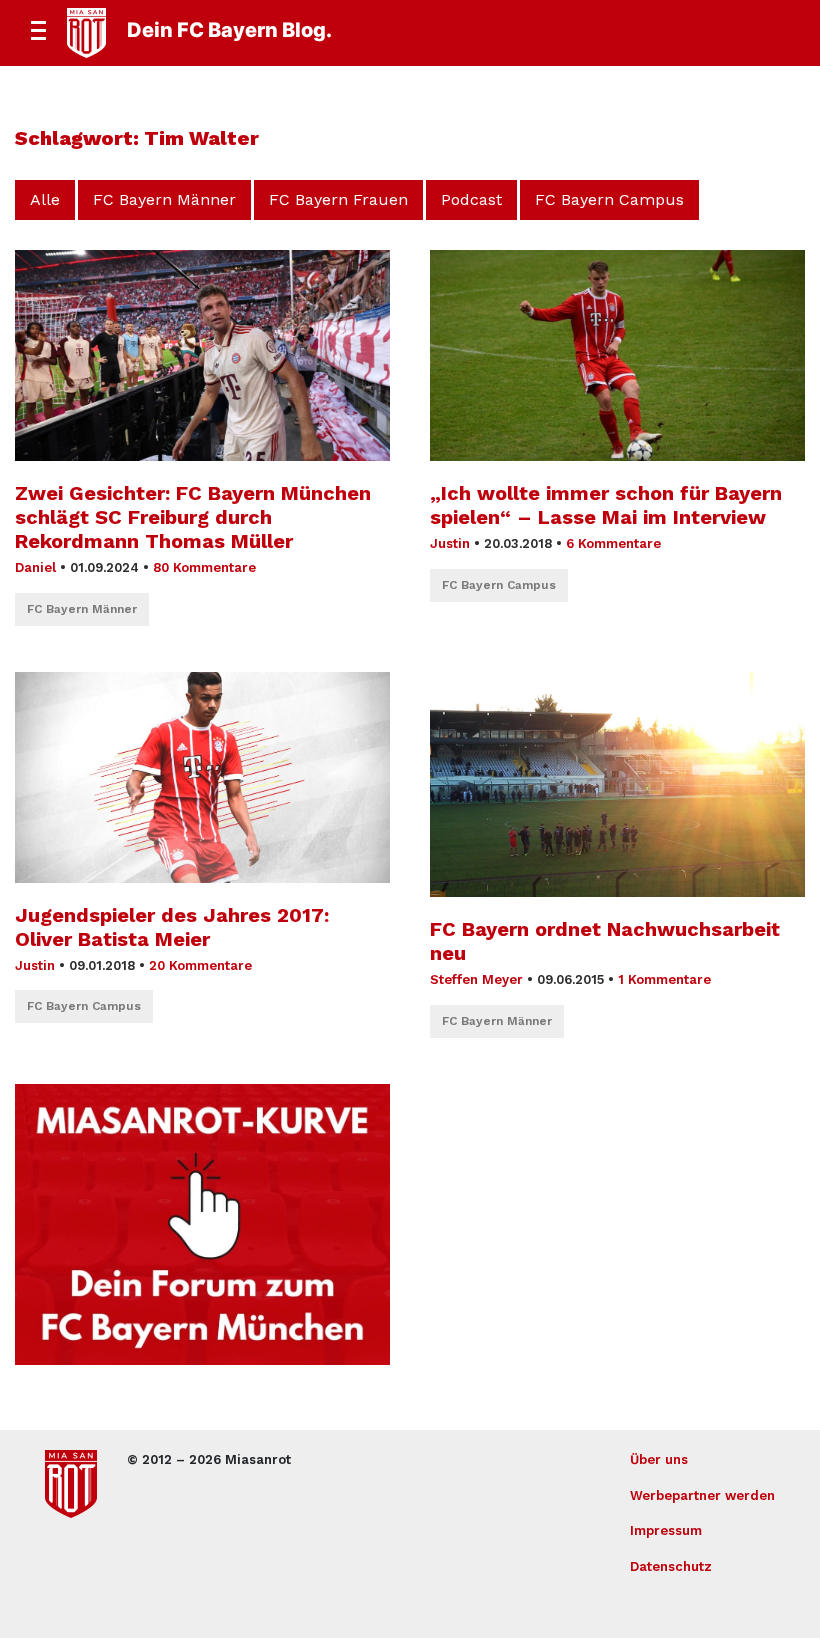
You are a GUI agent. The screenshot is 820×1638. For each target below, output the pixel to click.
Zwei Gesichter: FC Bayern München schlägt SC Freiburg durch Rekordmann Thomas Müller (193, 517)
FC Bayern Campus (609, 199)
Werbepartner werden (702, 1495)
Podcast (471, 199)
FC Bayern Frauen (338, 199)
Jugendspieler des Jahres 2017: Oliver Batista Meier (172, 927)
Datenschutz (671, 1566)
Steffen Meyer (476, 979)
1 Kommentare (664, 979)
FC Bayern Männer (164, 199)
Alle (45, 199)
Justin (450, 543)
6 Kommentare (613, 543)
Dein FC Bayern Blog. (229, 30)
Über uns (659, 1459)
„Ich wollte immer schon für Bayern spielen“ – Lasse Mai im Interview (606, 505)
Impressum (666, 1530)
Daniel (35, 567)
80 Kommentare (204, 567)
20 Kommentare (200, 965)
